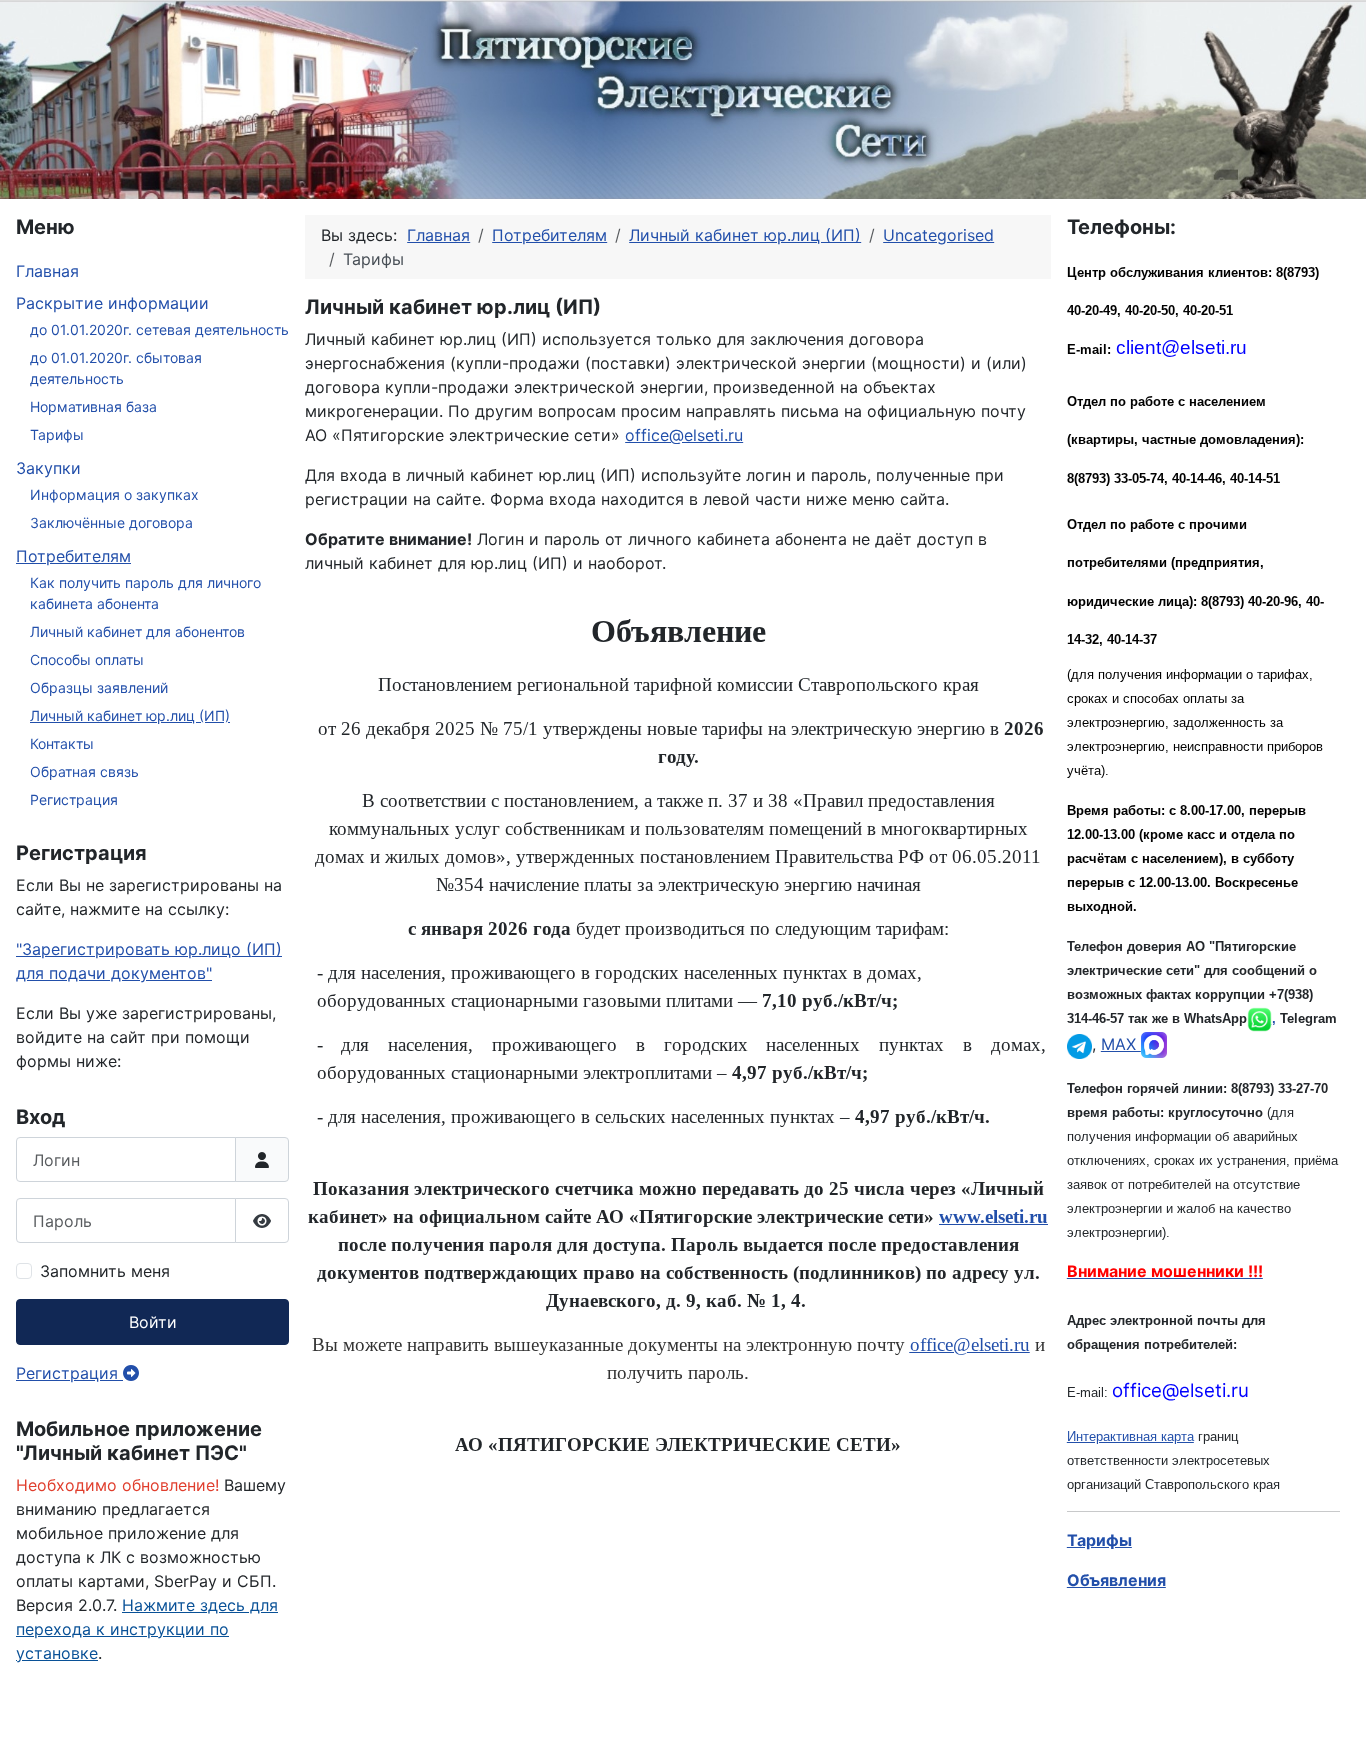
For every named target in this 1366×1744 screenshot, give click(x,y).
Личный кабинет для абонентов (137, 631)
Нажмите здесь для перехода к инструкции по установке (147, 1629)
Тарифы (57, 434)
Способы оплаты (87, 659)
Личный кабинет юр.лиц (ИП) (130, 715)
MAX (1121, 1044)
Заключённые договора (111, 522)
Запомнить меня (105, 1271)
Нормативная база (93, 406)
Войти (153, 1322)
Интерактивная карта (1130, 1436)
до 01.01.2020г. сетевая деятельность (159, 329)
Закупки (48, 468)
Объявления (1116, 1580)
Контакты (62, 743)
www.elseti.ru (993, 1216)
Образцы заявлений (99, 687)
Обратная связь (84, 771)
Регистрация (74, 799)
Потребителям (73, 556)
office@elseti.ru (684, 435)
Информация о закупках (114, 494)
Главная (47, 271)
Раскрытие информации (112, 303)
